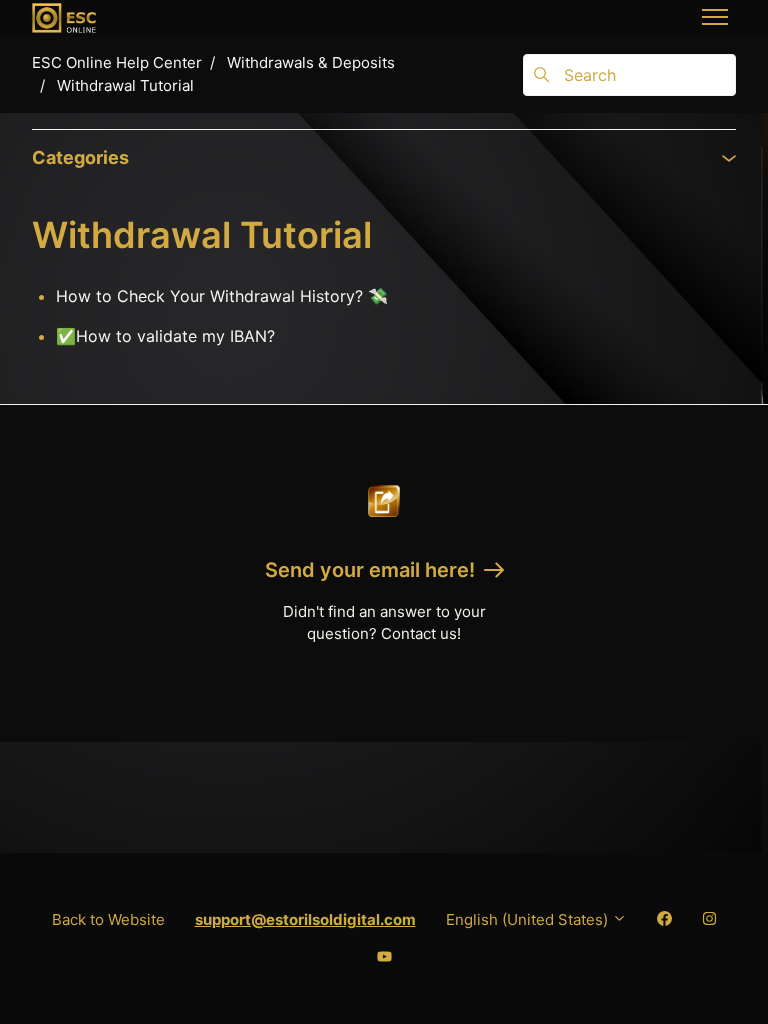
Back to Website (108, 919)
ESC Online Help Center (117, 62)
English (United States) (529, 919)
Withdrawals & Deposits (311, 62)
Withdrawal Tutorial (125, 85)
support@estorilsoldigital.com (305, 919)
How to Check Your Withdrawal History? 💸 (222, 296)
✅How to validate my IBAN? (165, 336)
